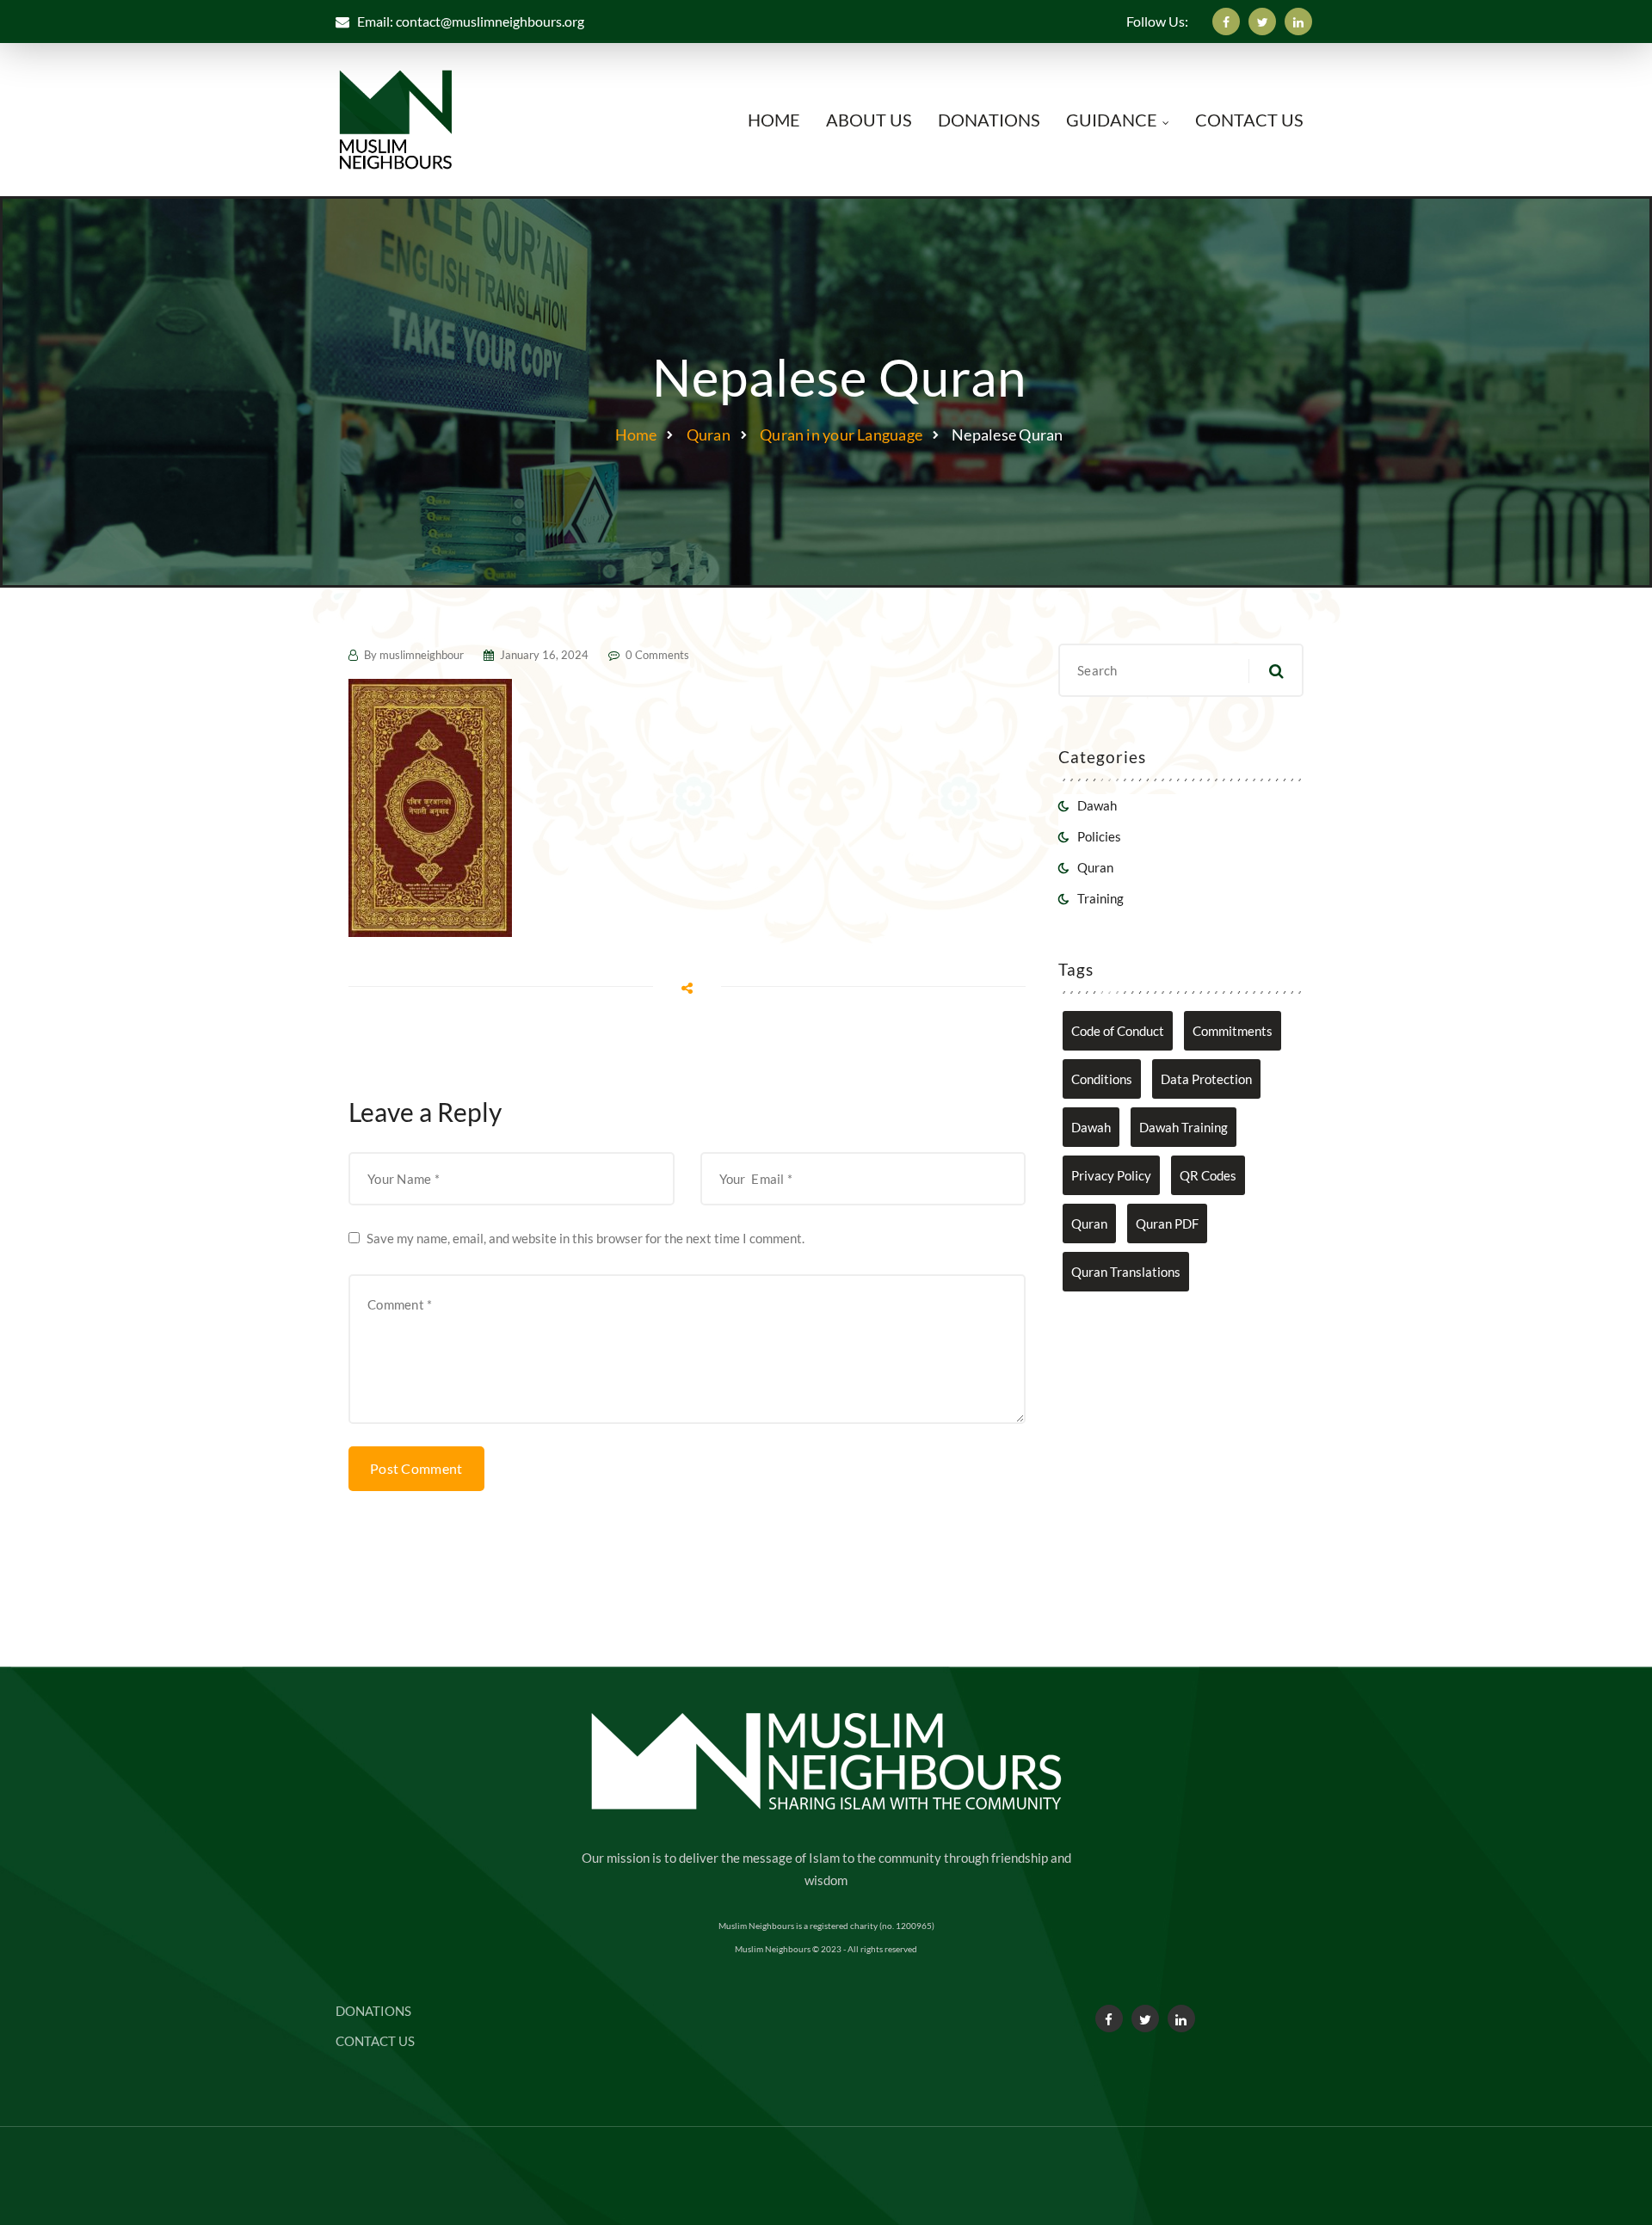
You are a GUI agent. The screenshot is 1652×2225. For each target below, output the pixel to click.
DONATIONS (989, 120)
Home (636, 435)
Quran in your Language (841, 435)
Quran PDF (1167, 1223)
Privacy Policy (1111, 1175)
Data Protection (1206, 1079)
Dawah (1097, 805)
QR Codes (1208, 1175)
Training (1100, 898)
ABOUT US (869, 120)
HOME (774, 120)
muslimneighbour (422, 655)
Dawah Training (1184, 1127)
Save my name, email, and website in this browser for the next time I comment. (586, 1238)
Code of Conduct (1118, 1031)
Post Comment (416, 1468)
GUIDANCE (1112, 120)
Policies (1099, 836)
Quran (709, 435)
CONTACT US (1249, 120)
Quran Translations (1126, 1272)
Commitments (1233, 1031)
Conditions (1102, 1079)
